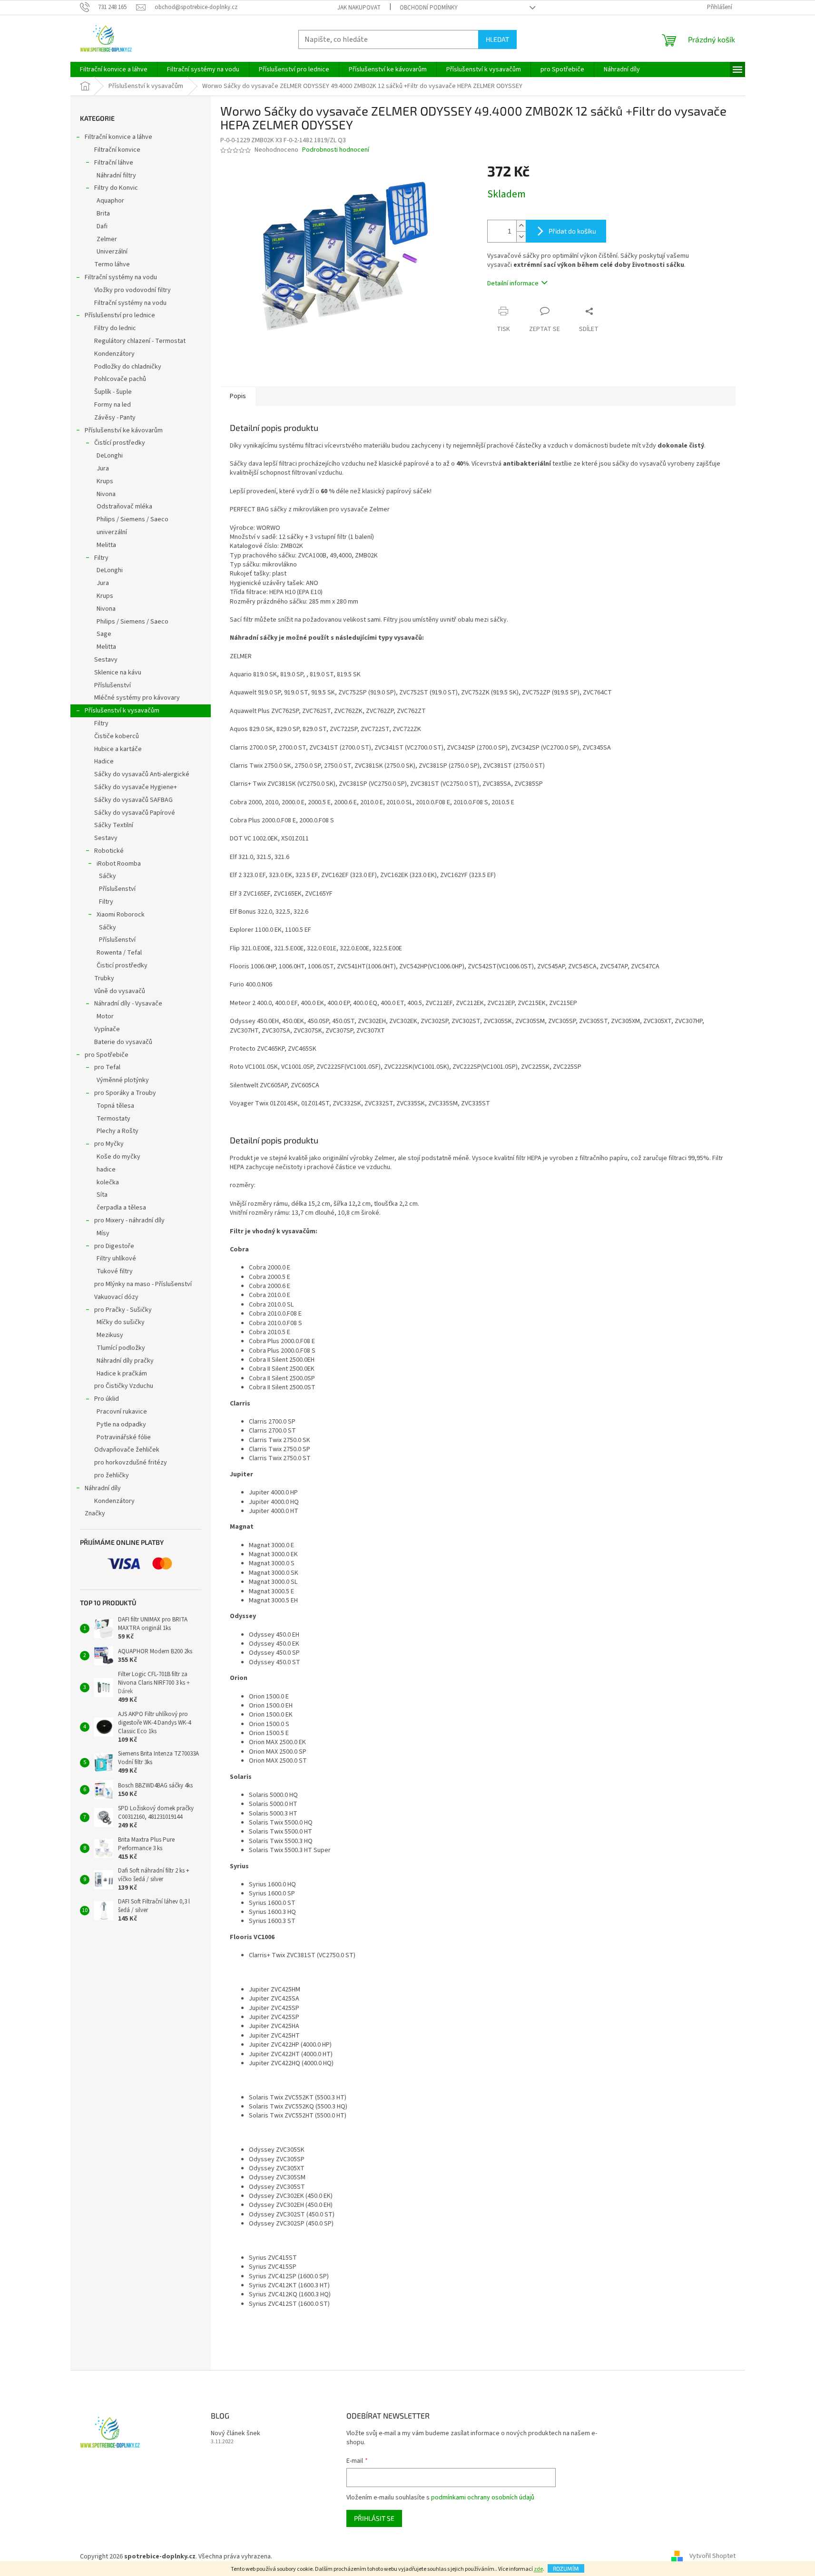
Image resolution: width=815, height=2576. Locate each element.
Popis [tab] (238, 396)
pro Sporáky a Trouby (125, 1093)
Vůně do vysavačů (120, 991)
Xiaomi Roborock (121, 915)
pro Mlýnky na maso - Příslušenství (143, 1284)
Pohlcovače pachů (120, 379)
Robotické (109, 851)
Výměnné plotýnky (123, 1080)
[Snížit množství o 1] (521, 237)
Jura (103, 468)
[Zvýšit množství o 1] (521, 226)
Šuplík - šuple (113, 392)
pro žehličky (112, 1475)
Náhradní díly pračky (125, 1361)
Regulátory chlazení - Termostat (140, 341)
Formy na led (113, 405)
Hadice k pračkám (122, 1374)
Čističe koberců (117, 736)
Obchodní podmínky (429, 8)
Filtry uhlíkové (116, 1259)
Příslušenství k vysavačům (122, 711)
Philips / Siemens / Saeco (133, 519)
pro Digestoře (114, 1246)
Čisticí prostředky (122, 966)
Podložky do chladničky (128, 367)
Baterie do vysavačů (123, 1042)
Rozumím (566, 2568)
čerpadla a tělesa (121, 1208)
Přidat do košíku (572, 231)
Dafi (102, 226)
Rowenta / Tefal (119, 953)
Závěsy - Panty (115, 418)
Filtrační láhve (114, 163)
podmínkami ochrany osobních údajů (483, 2498)
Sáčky (108, 876)
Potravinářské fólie (124, 1437)
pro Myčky (109, 1144)
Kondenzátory (114, 354)
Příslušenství (113, 685)
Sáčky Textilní (114, 825)
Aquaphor (110, 201)
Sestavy (106, 660)
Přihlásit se (374, 2518)
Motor (105, 1016)
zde (538, 2569)
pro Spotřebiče (107, 1055)
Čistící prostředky (120, 443)
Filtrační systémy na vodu (121, 277)
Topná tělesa (115, 1106)
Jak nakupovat (359, 8)
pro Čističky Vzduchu (124, 1386)
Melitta (106, 545)
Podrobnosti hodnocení (336, 150)
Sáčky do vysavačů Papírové (135, 813)
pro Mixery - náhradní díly (129, 1220)
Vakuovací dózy (116, 1297)
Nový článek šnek (236, 2434)
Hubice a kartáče (118, 749)
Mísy (103, 1233)
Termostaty (113, 1119)
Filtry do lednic (115, 328)
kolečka (108, 1182)
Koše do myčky (118, 1157)
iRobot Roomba (119, 864)
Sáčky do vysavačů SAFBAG (133, 800)
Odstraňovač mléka (124, 507)
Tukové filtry (115, 1271)
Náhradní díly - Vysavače (128, 1004)
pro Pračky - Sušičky (123, 1310)
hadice (106, 1170)
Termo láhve (112, 264)
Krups (105, 481)
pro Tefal (107, 1067)
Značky (95, 1513)
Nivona (106, 494)
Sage (104, 634)
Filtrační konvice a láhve (118, 137)
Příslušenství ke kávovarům (124, 430)
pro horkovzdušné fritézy (131, 1463)
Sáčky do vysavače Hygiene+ (136, 787)
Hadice (104, 761)
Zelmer (107, 239)
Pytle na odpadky (121, 1425)
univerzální (112, 532)
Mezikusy (110, 1335)
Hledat (497, 39)
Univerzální (112, 252)
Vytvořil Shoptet (712, 2556)
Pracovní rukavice (122, 1412)
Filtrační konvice (117, 150)
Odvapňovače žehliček (127, 1450)
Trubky (104, 978)
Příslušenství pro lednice (120, 315)
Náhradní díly (103, 1488)
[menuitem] (114, 69)
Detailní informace (513, 283)
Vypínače (107, 1029)
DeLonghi (110, 456)
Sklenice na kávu (118, 673)
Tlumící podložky (121, 1348)
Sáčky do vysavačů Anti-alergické (142, 774)
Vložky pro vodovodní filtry (133, 290)
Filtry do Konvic (116, 188)
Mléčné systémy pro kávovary (137, 698)
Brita (103, 214)
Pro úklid (107, 1399)
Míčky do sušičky (121, 1322)
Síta (102, 1195)
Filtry (101, 558)
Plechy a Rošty (118, 1131)
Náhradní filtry (116, 176)
